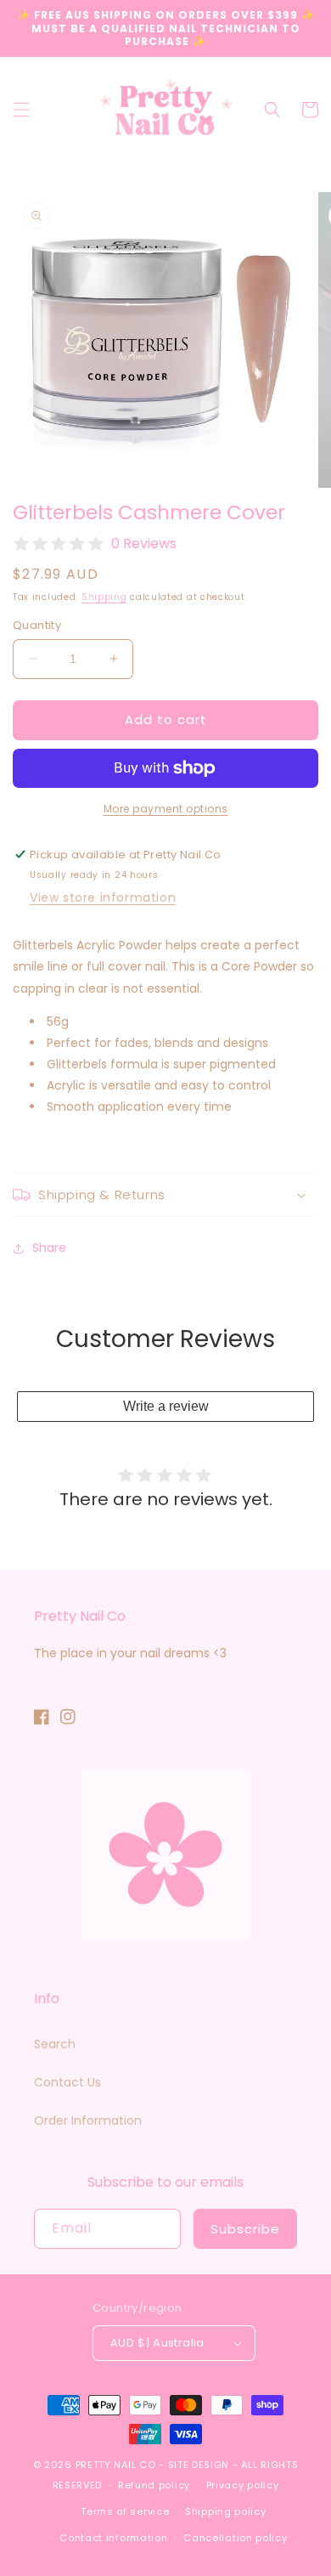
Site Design (199, 2465)
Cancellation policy (235, 2538)
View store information (103, 897)
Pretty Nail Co (116, 2465)
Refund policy (154, 2485)
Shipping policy (226, 2511)
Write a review (166, 1406)
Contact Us (67, 2082)
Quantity (37, 625)
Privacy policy (243, 2485)
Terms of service (125, 2511)
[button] (21, 110)
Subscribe (245, 2229)
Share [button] (49, 1248)
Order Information (88, 2120)
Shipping (104, 597)
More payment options (166, 809)
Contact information (113, 2538)
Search (55, 2044)
